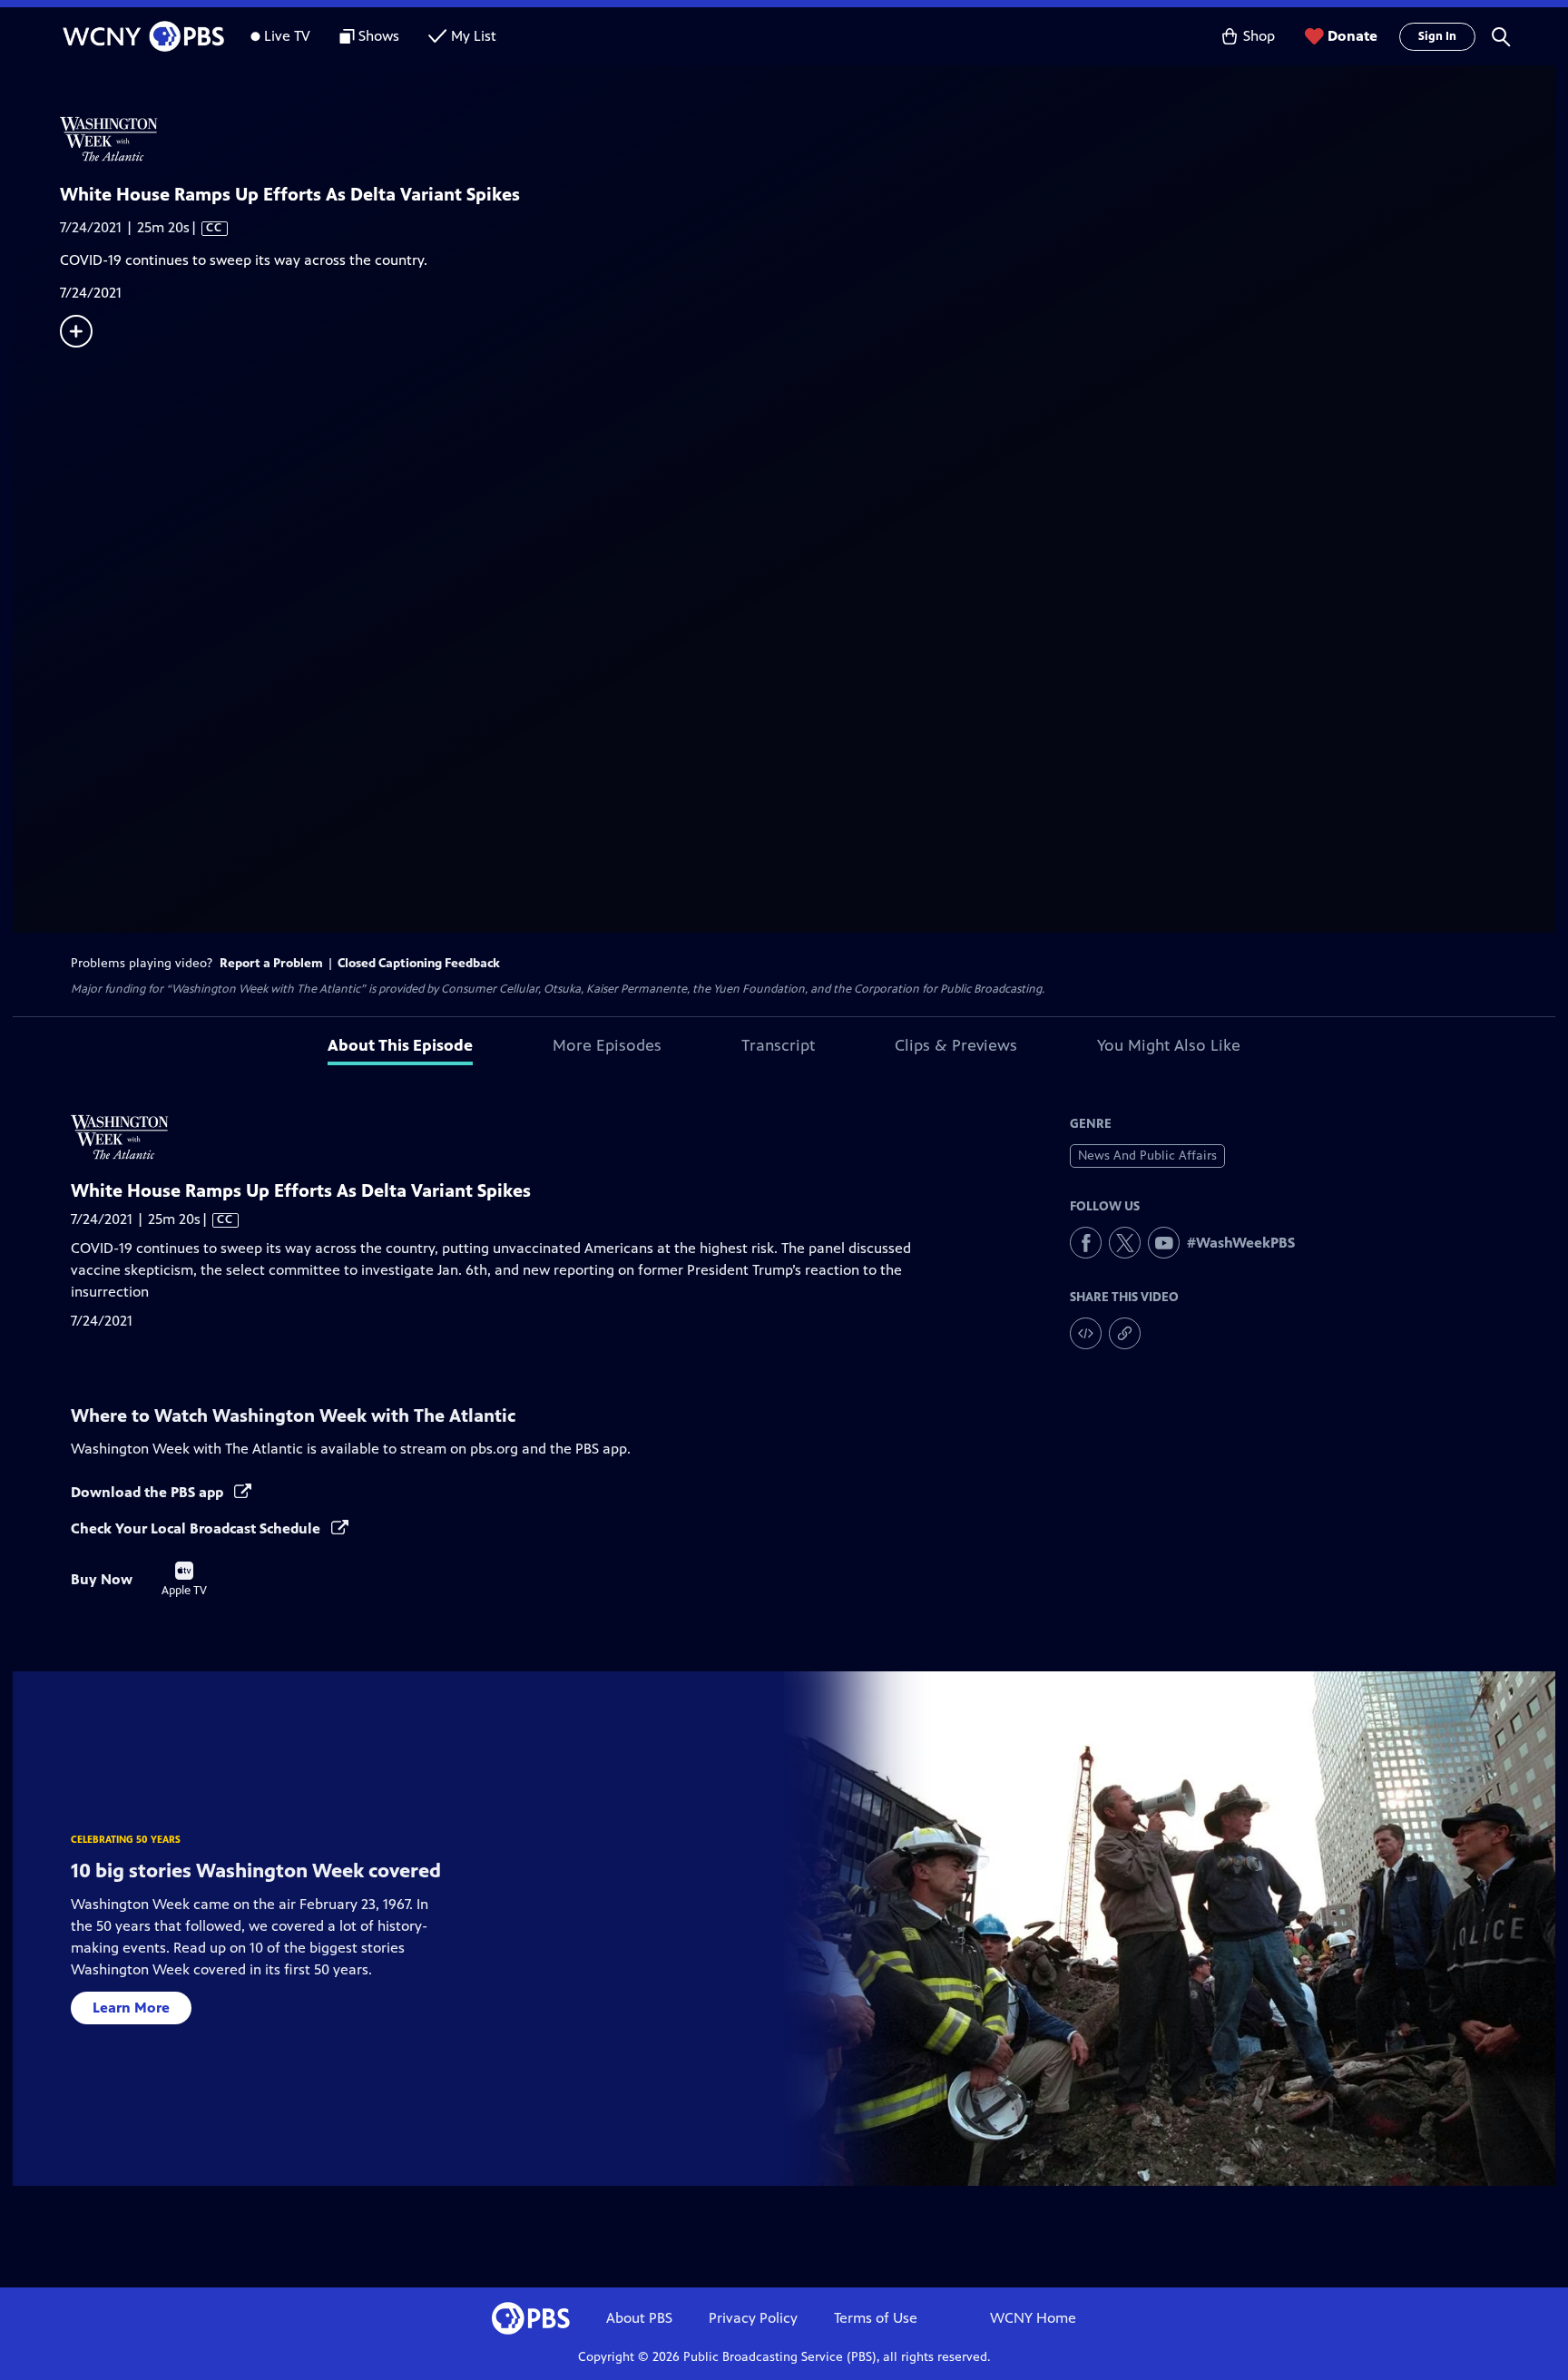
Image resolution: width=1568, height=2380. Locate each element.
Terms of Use (876, 2318)
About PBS (639, 2318)
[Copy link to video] (1125, 1333)
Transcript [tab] (778, 1045)
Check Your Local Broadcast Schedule (197, 1528)
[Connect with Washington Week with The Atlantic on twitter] (1125, 1243)
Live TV (287, 36)
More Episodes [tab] (607, 1045)
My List (474, 36)
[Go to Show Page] (808, 139)
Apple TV (184, 1580)
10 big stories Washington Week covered (256, 1871)
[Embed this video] (1086, 1333)
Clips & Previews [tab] (956, 1045)
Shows (379, 36)
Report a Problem (271, 963)
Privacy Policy (753, 2318)
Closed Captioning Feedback (419, 963)
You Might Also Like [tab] (1169, 1045)
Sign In (1437, 36)
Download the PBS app (149, 1492)
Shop (1259, 36)
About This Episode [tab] (400, 1045)
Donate (1352, 36)
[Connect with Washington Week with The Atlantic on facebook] (1086, 1243)
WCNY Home (1033, 2318)
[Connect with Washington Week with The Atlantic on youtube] (1164, 1243)
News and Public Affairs (1147, 1156)
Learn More (131, 2008)
